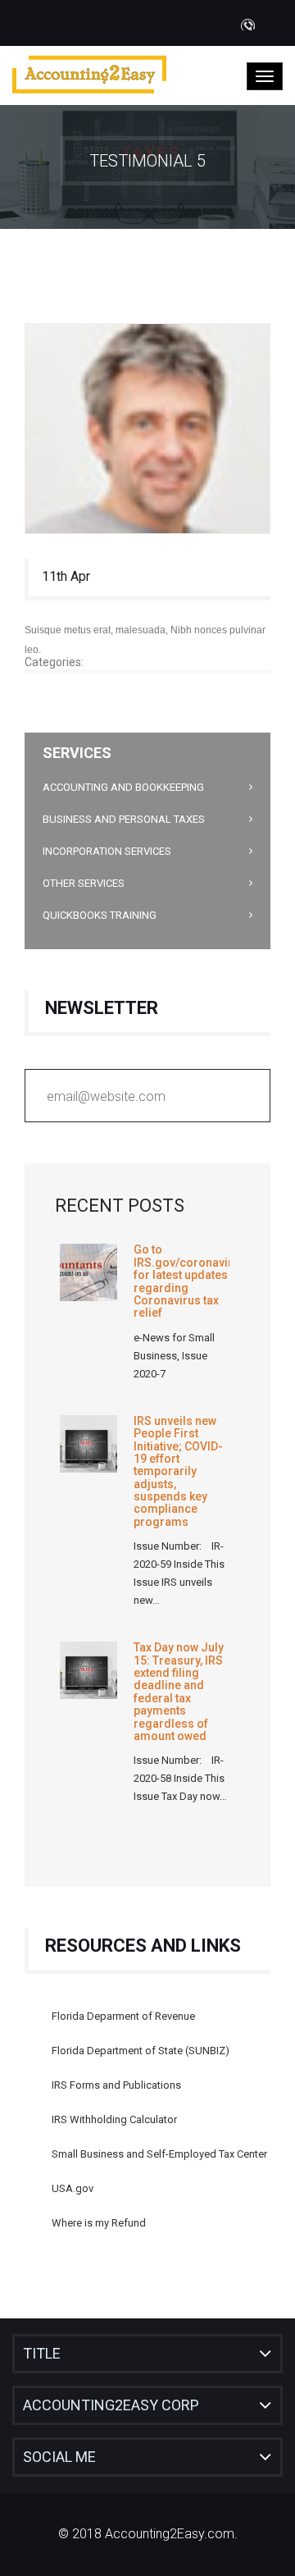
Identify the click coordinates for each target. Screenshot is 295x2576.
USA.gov (73, 2188)
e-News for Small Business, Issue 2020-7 (174, 1356)
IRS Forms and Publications (116, 2085)
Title (42, 2353)
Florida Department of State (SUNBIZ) (141, 2051)
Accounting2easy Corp (111, 2405)
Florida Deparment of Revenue (123, 2016)
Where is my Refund (99, 2223)
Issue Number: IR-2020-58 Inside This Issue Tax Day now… (180, 1778)
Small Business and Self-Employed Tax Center (159, 2154)
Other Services (84, 883)
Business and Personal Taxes (124, 819)
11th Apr (66, 576)
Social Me (59, 2457)
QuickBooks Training (100, 915)
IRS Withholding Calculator (114, 2119)
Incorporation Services (107, 851)
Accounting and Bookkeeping (123, 787)
